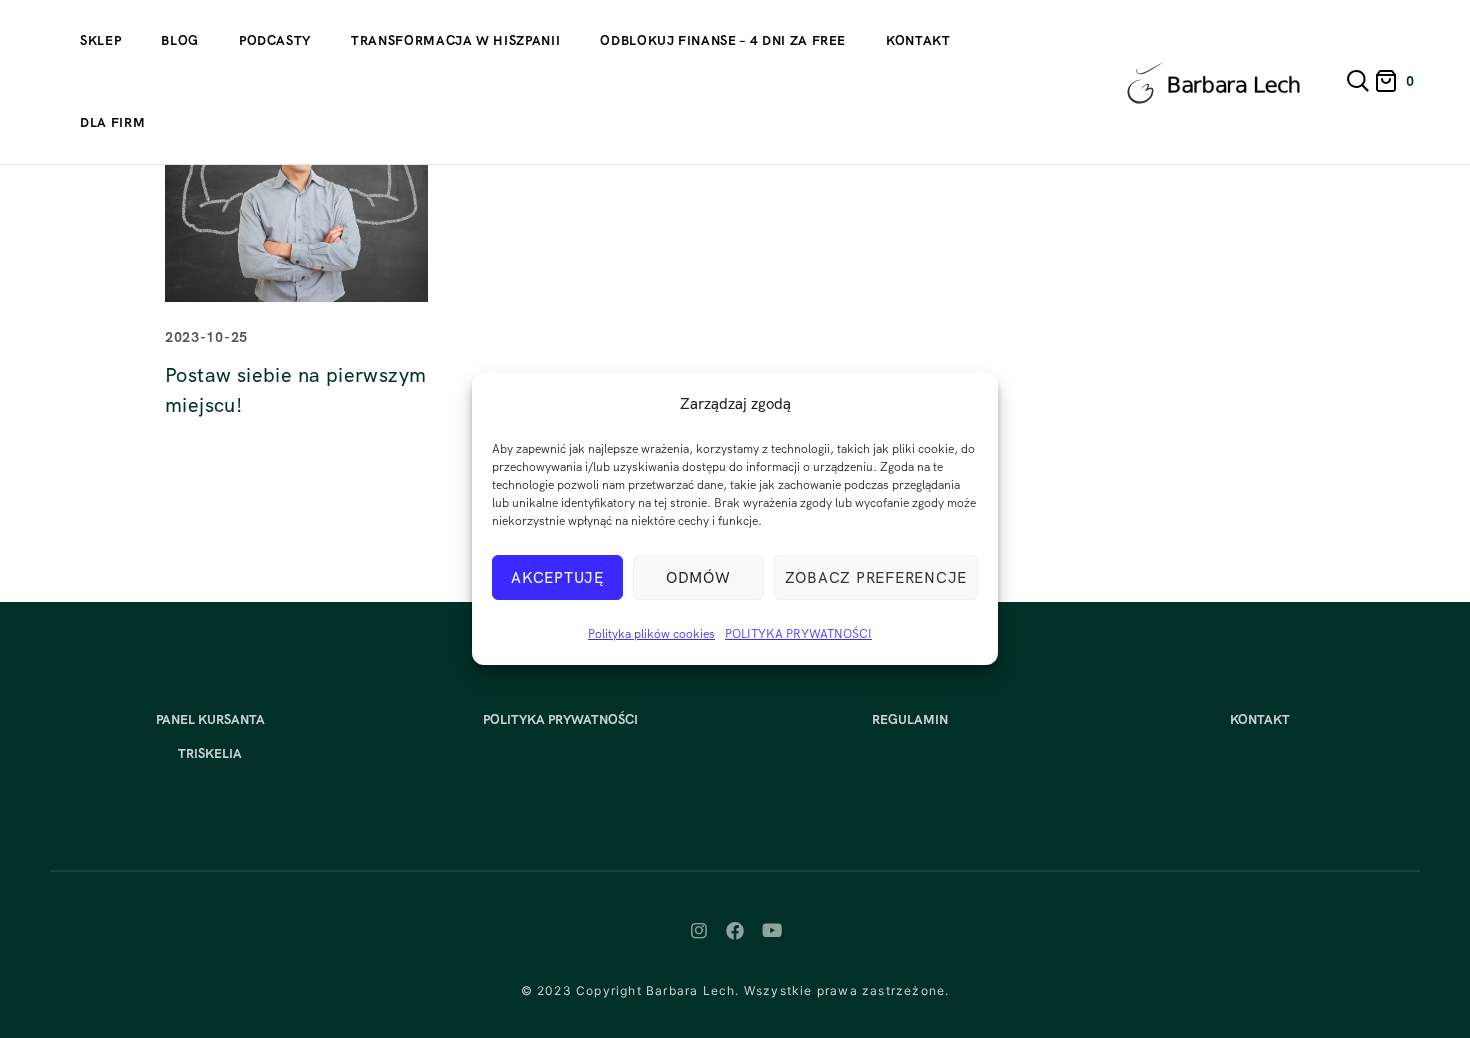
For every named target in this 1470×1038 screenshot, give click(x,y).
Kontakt (918, 40)
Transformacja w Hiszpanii (455, 40)
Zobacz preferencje (876, 578)
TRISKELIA (210, 753)
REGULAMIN (910, 719)
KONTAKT (1260, 719)
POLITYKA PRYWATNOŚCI (798, 634)
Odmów (698, 578)
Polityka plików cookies (651, 634)
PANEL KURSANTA (210, 719)
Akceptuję (557, 578)
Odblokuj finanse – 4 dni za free (723, 40)
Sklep (100, 40)
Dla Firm (112, 122)
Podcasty (275, 40)
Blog (180, 40)
